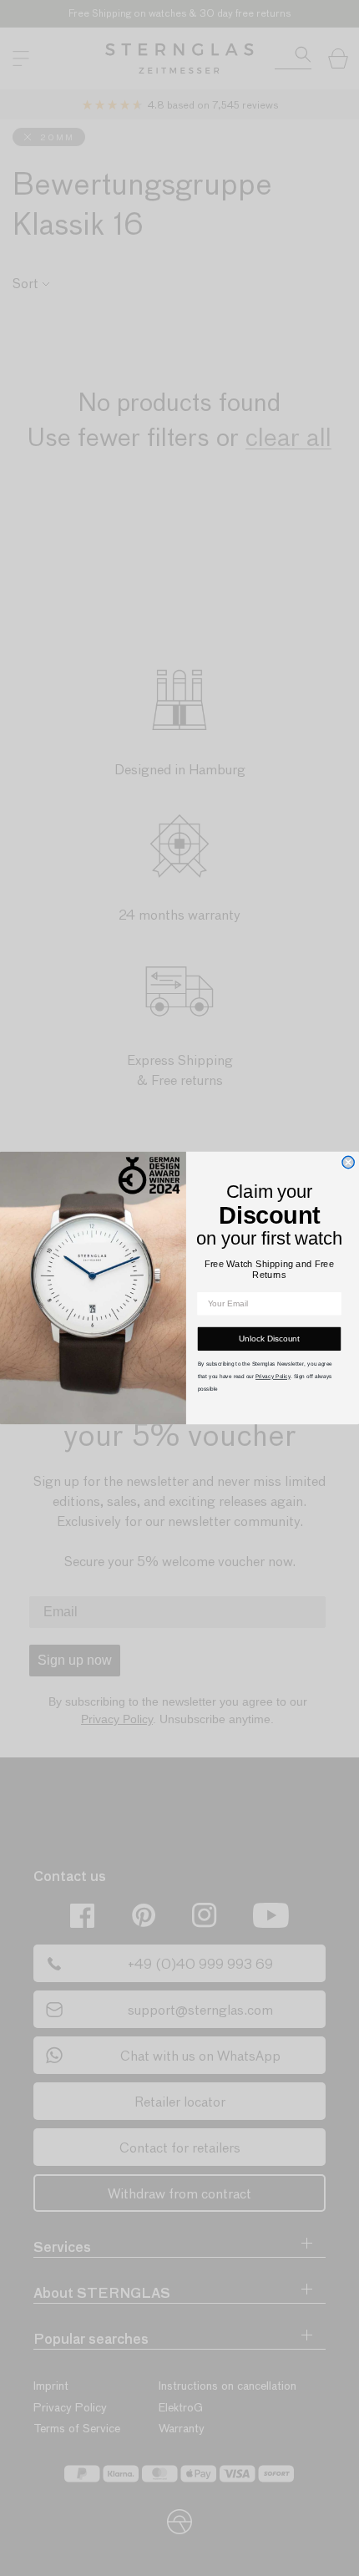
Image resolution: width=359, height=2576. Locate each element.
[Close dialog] (348, 1162)
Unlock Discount (269, 1339)
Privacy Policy (273, 1376)
